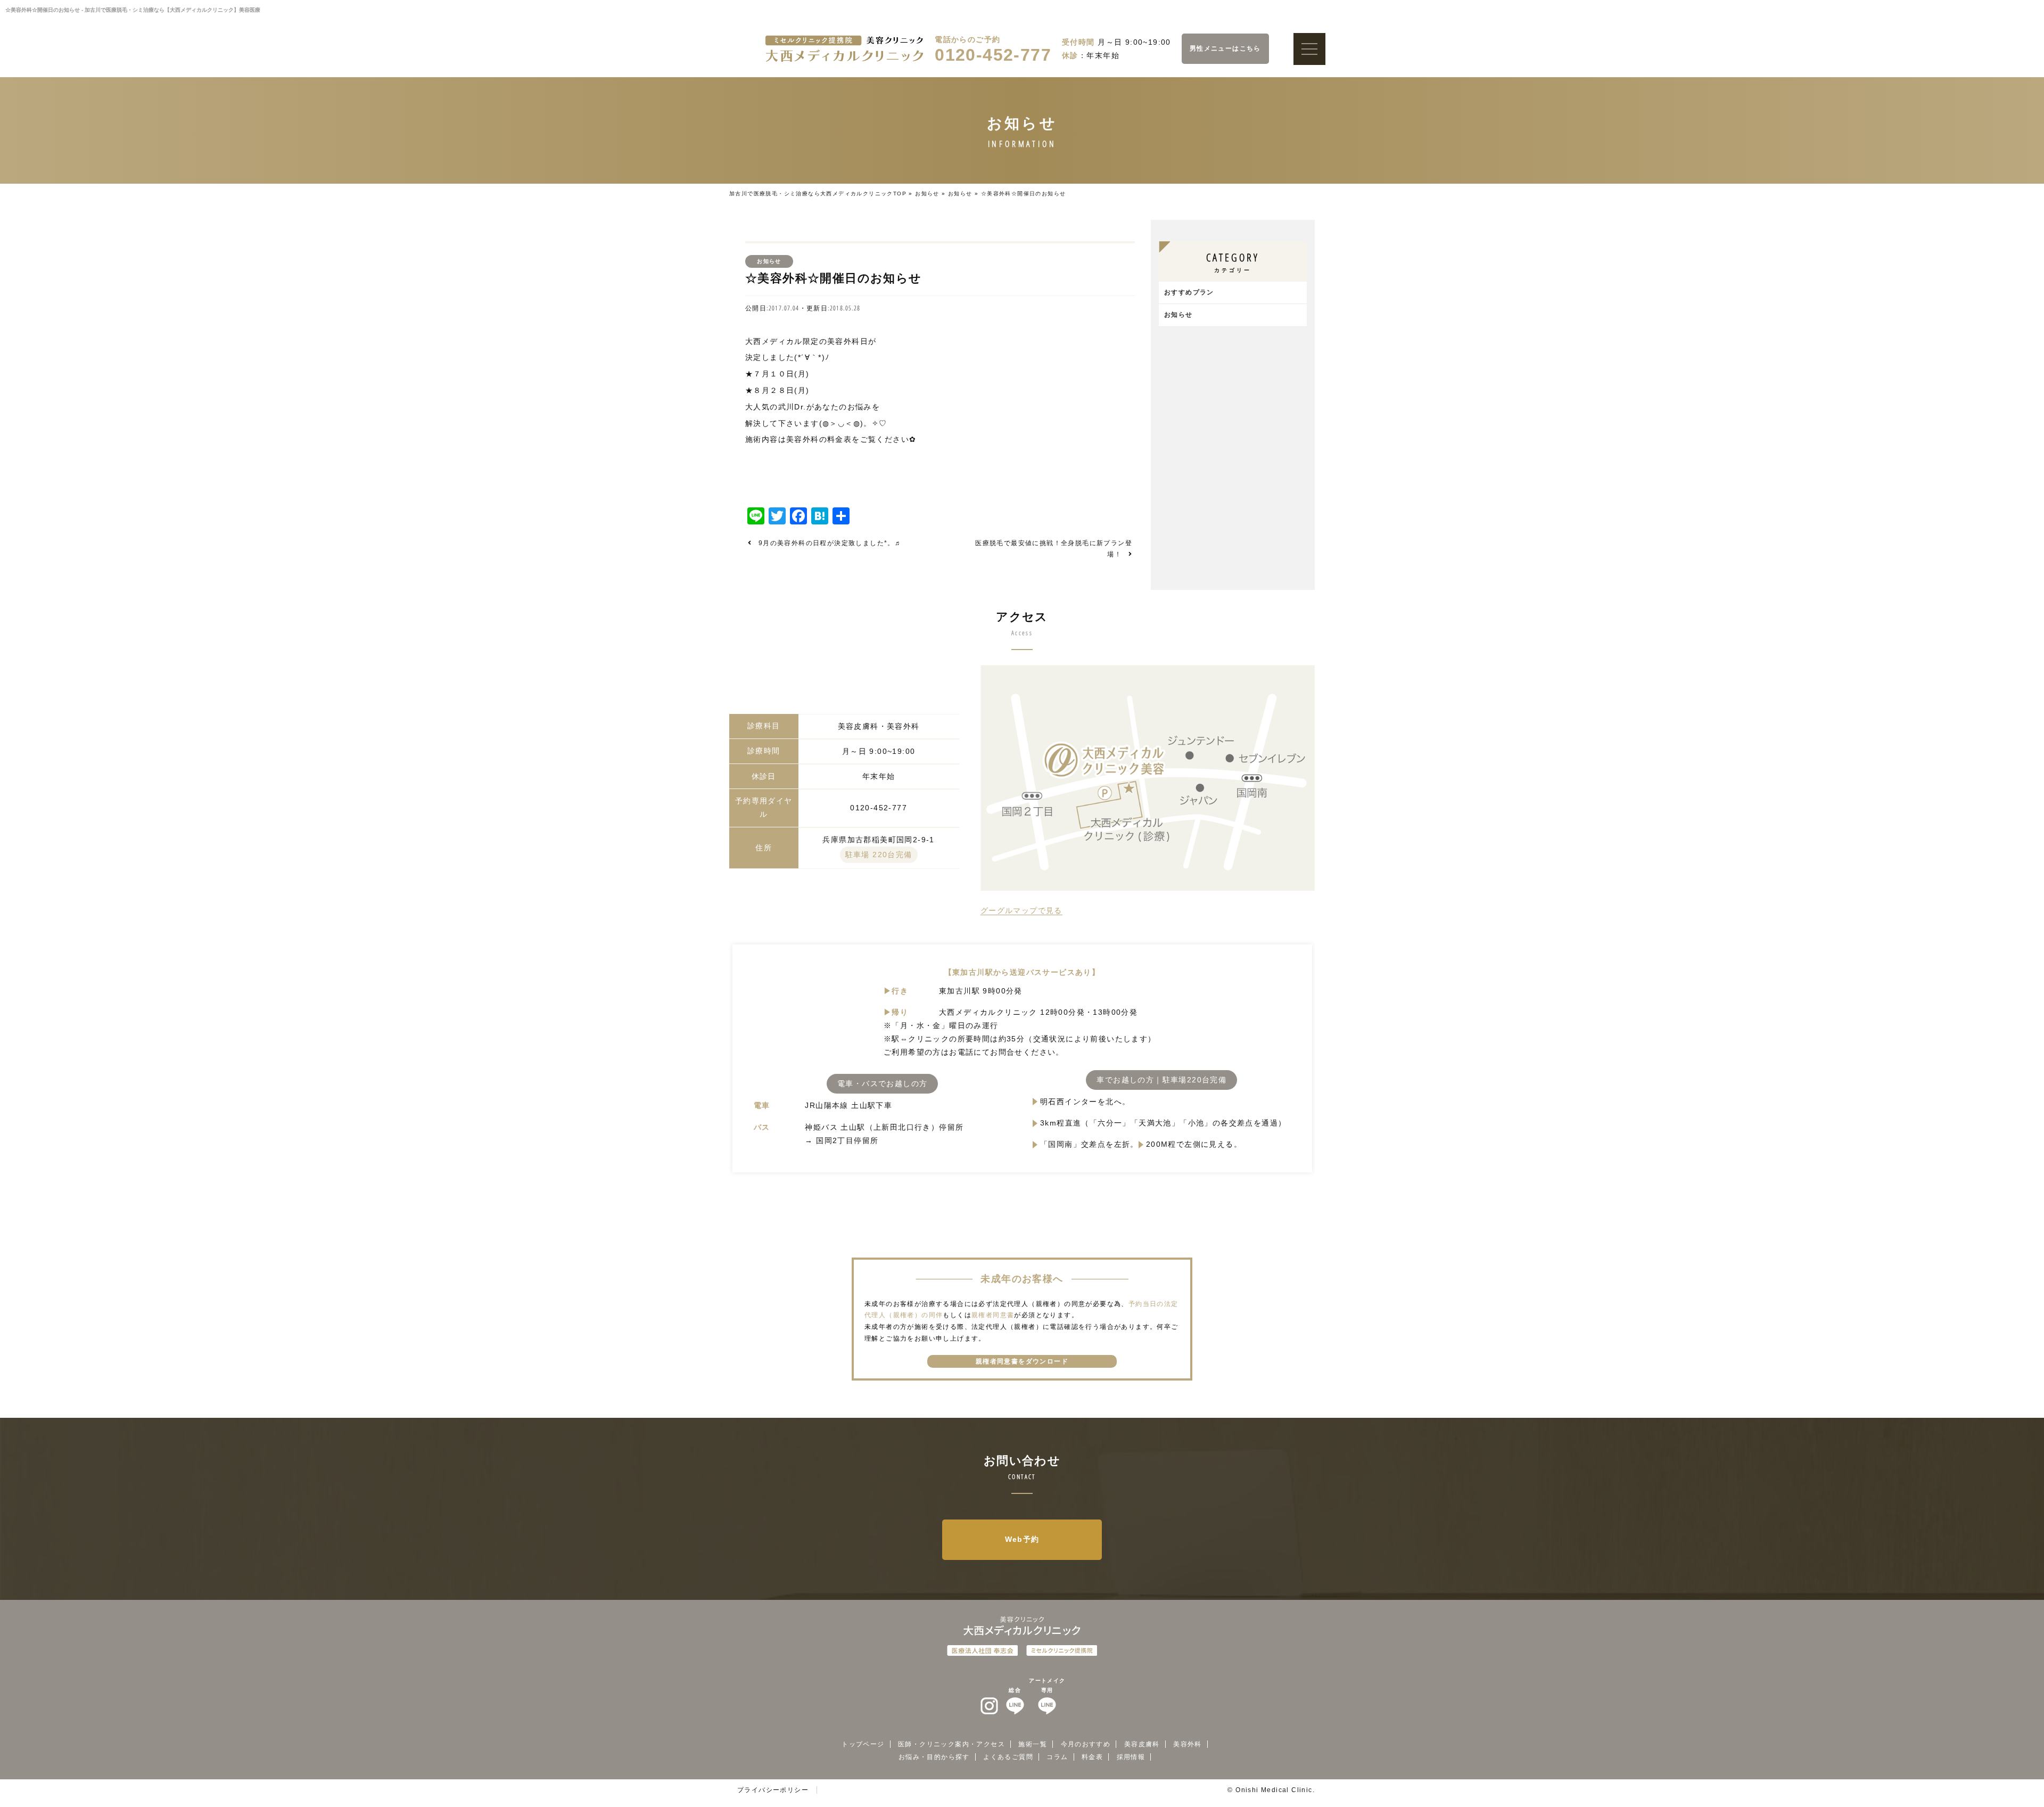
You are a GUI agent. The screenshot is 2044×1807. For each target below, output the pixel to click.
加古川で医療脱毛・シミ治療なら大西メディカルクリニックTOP (818, 194)
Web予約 (1022, 1539)
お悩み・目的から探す (934, 1757)
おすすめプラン (1189, 292)
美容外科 (1188, 1744)
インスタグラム (990, 1706)
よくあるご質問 (1008, 1757)
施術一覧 (1033, 1744)
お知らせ (927, 194)
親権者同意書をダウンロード (1022, 1361)
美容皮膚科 (1142, 1744)
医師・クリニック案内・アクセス (951, 1744)
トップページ (863, 1744)
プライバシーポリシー (773, 1790)
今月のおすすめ (1086, 1744)
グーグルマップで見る (1021, 910)
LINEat (1015, 1706)
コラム (1057, 1757)
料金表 (1092, 1757)
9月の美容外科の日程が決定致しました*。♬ (830, 543)
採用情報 (1131, 1757)
